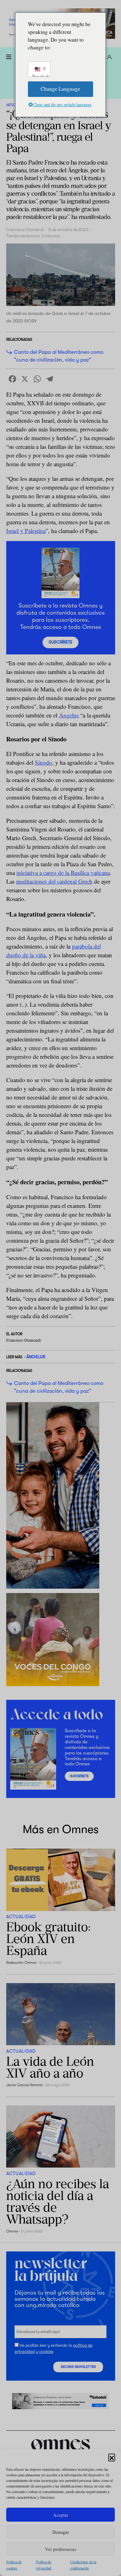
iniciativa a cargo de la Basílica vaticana (63, 873)
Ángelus (69, 715)
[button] (112, 2457)
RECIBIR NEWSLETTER (78, 2367)
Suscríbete (60, 642)
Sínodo (43, 762)
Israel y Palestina (26, 531)
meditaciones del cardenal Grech (54, 881)
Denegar (61, 2532)
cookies (46, 2352)
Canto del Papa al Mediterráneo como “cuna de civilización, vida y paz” (59, 356)
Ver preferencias (61, 2549)
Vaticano (15, 105)
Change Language (60, 89)
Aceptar (61, 2515)
